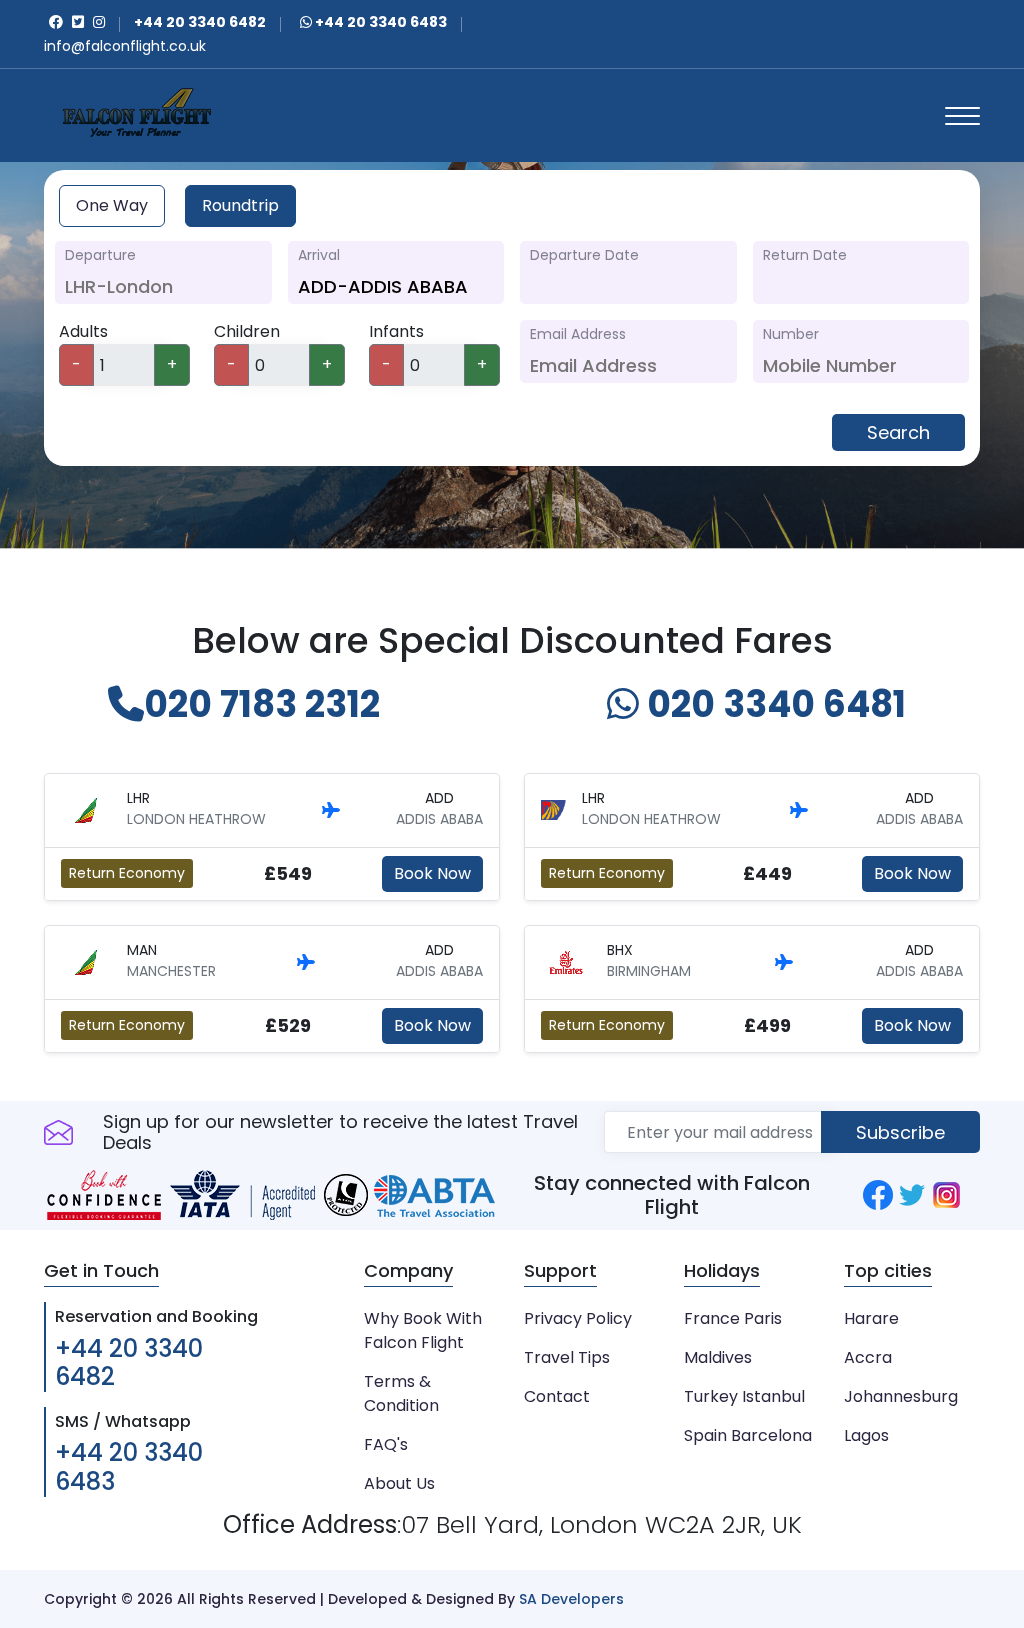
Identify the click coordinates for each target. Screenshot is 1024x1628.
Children (247, 331)
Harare (871, 1318)
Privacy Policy (578, 1318)
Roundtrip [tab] (240, 205)
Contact (557, 1396)
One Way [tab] (112, 205)
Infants (396, 331)
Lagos (866, 1435)
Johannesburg (901, 1396)
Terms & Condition (401, 1393)
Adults (83, 331)
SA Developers (571, 1599)
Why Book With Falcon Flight (423, 1330)
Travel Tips (567, 1357)
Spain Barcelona (748, 1435)
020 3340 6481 (772, 704)
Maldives (718, 1357)
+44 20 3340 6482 (129, 1363)
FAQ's (386, 1444)
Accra (868, 1357)
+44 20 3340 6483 (379, 22)
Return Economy (127, 873)
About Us (399, 1483)
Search (898, 432)
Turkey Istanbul (744, 1396)
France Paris (733, 1318)
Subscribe (900, 1132)
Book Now (432, 873)
